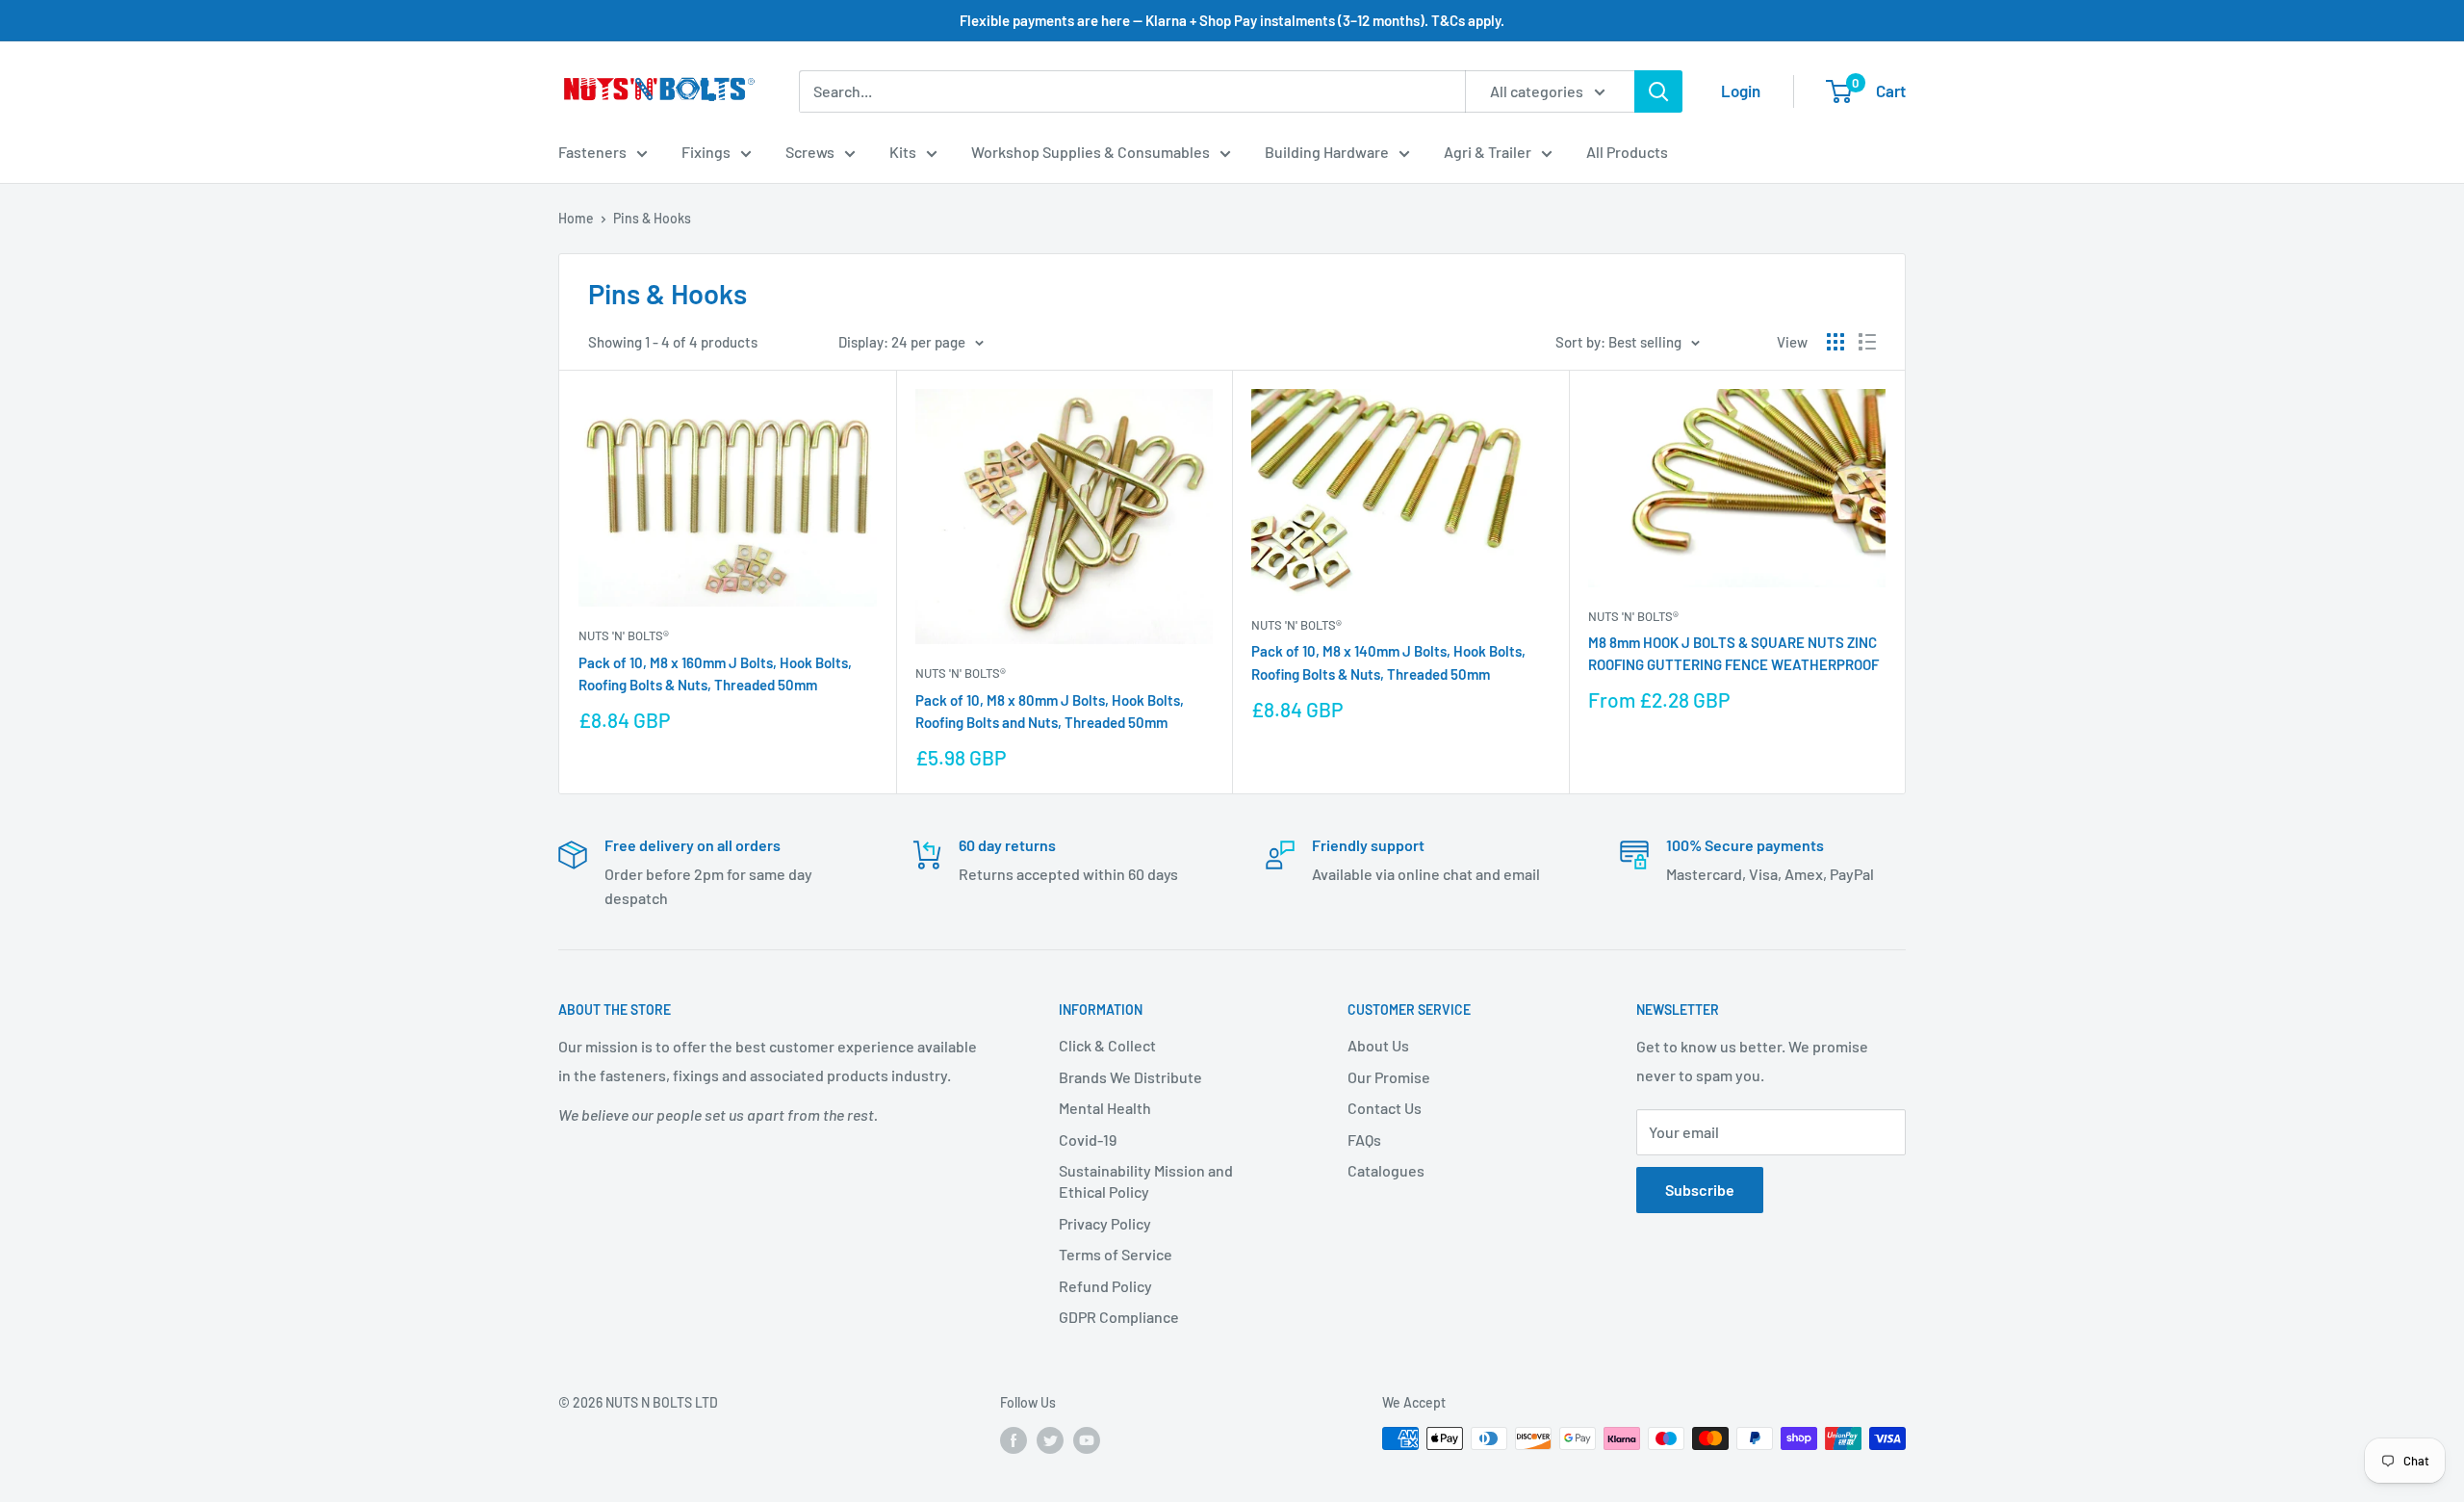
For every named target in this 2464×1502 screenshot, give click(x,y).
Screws (810, 152)
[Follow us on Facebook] (1014, 1440)
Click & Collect (1107, 1045)
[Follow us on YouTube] (1087, 1440)
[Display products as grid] (1835, 342)
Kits (903, 152)
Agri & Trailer (1488, 152)
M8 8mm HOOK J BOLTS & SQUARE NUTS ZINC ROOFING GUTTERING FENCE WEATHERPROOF (1733, 653)
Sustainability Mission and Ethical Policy (1146, 1181)
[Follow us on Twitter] (1050, 1440)
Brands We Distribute (1130, 1077)
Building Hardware (1327, 152)
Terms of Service (1116, 1254)
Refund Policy (1105, 1286)
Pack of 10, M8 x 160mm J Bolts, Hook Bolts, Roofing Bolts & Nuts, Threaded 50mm (715, 673)
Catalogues (1386, 1170)
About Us (1378, 1045)
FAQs (1364, 1139)
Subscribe (1700, 1190)
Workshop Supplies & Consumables (1091, 152)
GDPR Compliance (1119, 1317)
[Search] (1658, 91)
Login (1741, 91)
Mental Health (1105, 1108)
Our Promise (1389, 1077)
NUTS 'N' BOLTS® (624, 635)
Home (576, 218)
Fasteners (592, 152)
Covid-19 (1088, 1139)
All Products (1627, 152)
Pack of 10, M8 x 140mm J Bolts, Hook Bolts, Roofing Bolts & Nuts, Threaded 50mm (1388, 662)
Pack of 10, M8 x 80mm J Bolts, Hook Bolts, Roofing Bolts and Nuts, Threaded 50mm (1050, 711)
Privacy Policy (1105, 1223)
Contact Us (1385, 1108)
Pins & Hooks (652, 218)
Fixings (706, 152)
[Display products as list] (1867, 342)
